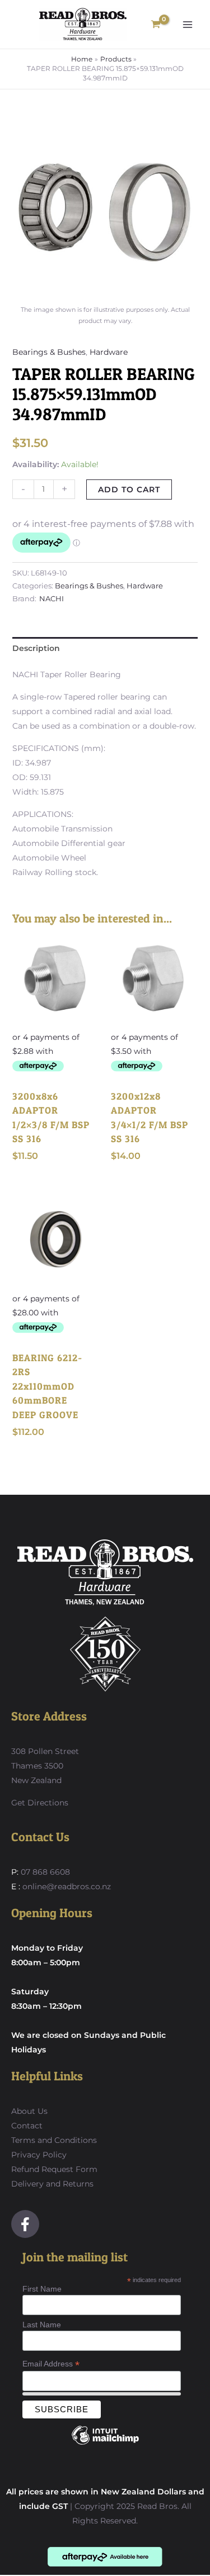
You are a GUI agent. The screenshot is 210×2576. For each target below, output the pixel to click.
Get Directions (40, 1803)
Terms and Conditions (54, 2140)
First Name (42, 2289)
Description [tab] (36, 648)
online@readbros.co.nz (67, 1886)
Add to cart (129, 489)
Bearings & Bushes (49, 352)
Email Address (51, 2364)
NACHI (52, 599)
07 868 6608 (44, 1872)
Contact (27, 2126)
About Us (29, 2111)
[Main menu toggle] (188, 25)
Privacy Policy (39, 2155)
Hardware (109, 352)
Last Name (42, 2325)
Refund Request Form (54, 2169)
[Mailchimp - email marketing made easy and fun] (105, 2444)
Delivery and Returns (52, 2184)
